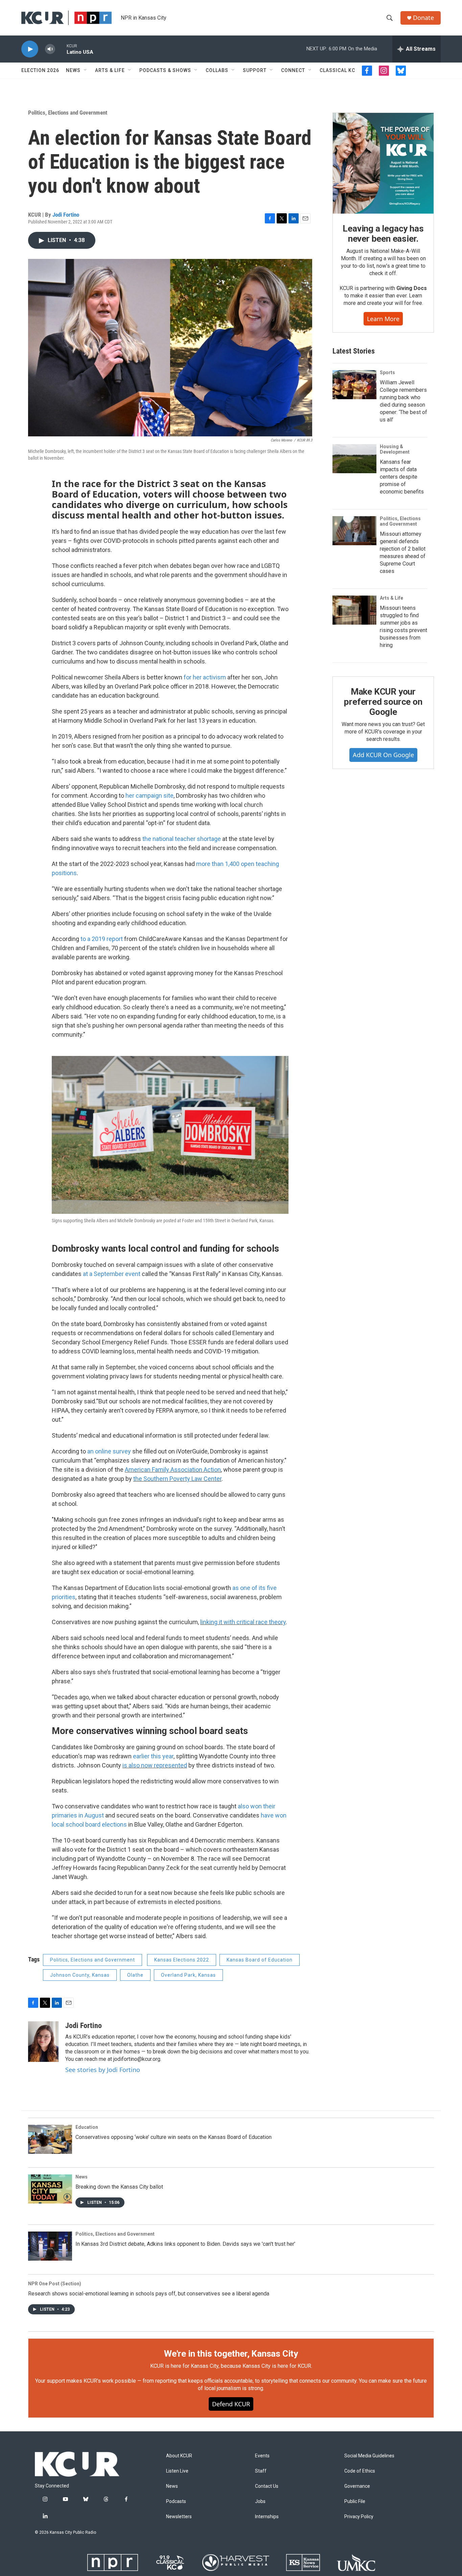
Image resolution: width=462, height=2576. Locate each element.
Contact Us (267, 2486)
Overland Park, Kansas (188, 1975)
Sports (387, 372)
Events (262, 2456)
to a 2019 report (102, 939)
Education (87, 2127)
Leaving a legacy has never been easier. (383, 234)
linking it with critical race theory (243, 1622)
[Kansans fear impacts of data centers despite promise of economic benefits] (354, 459)
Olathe (135, 1975)
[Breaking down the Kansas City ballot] (50, 2189)
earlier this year (153, 1756)
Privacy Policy (359, 2517)
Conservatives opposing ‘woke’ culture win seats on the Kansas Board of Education (174, 2137)
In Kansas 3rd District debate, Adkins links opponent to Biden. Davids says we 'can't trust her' (185, 2244)
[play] (30, 49)
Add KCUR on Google (383, 755)
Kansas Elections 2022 (182, 1960)
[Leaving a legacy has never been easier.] (383, 163)
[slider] (61, 49)
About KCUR (179, 2456)
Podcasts (176, 2501)
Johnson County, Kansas (80, 1975)
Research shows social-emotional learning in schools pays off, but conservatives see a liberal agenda (149, 2294)
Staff (261, 2471)
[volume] (50, 49)
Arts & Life (110, 70)
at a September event (112, 1274)
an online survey (109, 1451)
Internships (267, 2517)
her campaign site (149, 796)
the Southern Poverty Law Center (177, 1479)
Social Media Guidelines (369, 2456)
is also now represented (155, 1765)
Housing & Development (395, 449)
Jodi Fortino (66, 215)
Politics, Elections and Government (68, 113)
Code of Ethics (360, 2471)
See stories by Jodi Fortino (103, 2070)
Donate (423, 18)
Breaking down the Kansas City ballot (119, 2187)
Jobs (260, 2501)
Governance (357, 2486)
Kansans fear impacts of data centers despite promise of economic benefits (402, 477)
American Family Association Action (173, 1470)
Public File (355, 2501)
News (73, 70)
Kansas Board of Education (260, 1960)
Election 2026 (40, 70)
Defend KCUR (231, 2404)
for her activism (205, 677)
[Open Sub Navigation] (86, 70)
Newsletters (179, 2517)
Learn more (383, 319)
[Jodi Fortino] (43, 2042)
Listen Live (177, 2471)
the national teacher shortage (182, 839)
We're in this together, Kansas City (231, 2354)
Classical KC (337, 70)
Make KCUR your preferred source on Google (383, 702)
